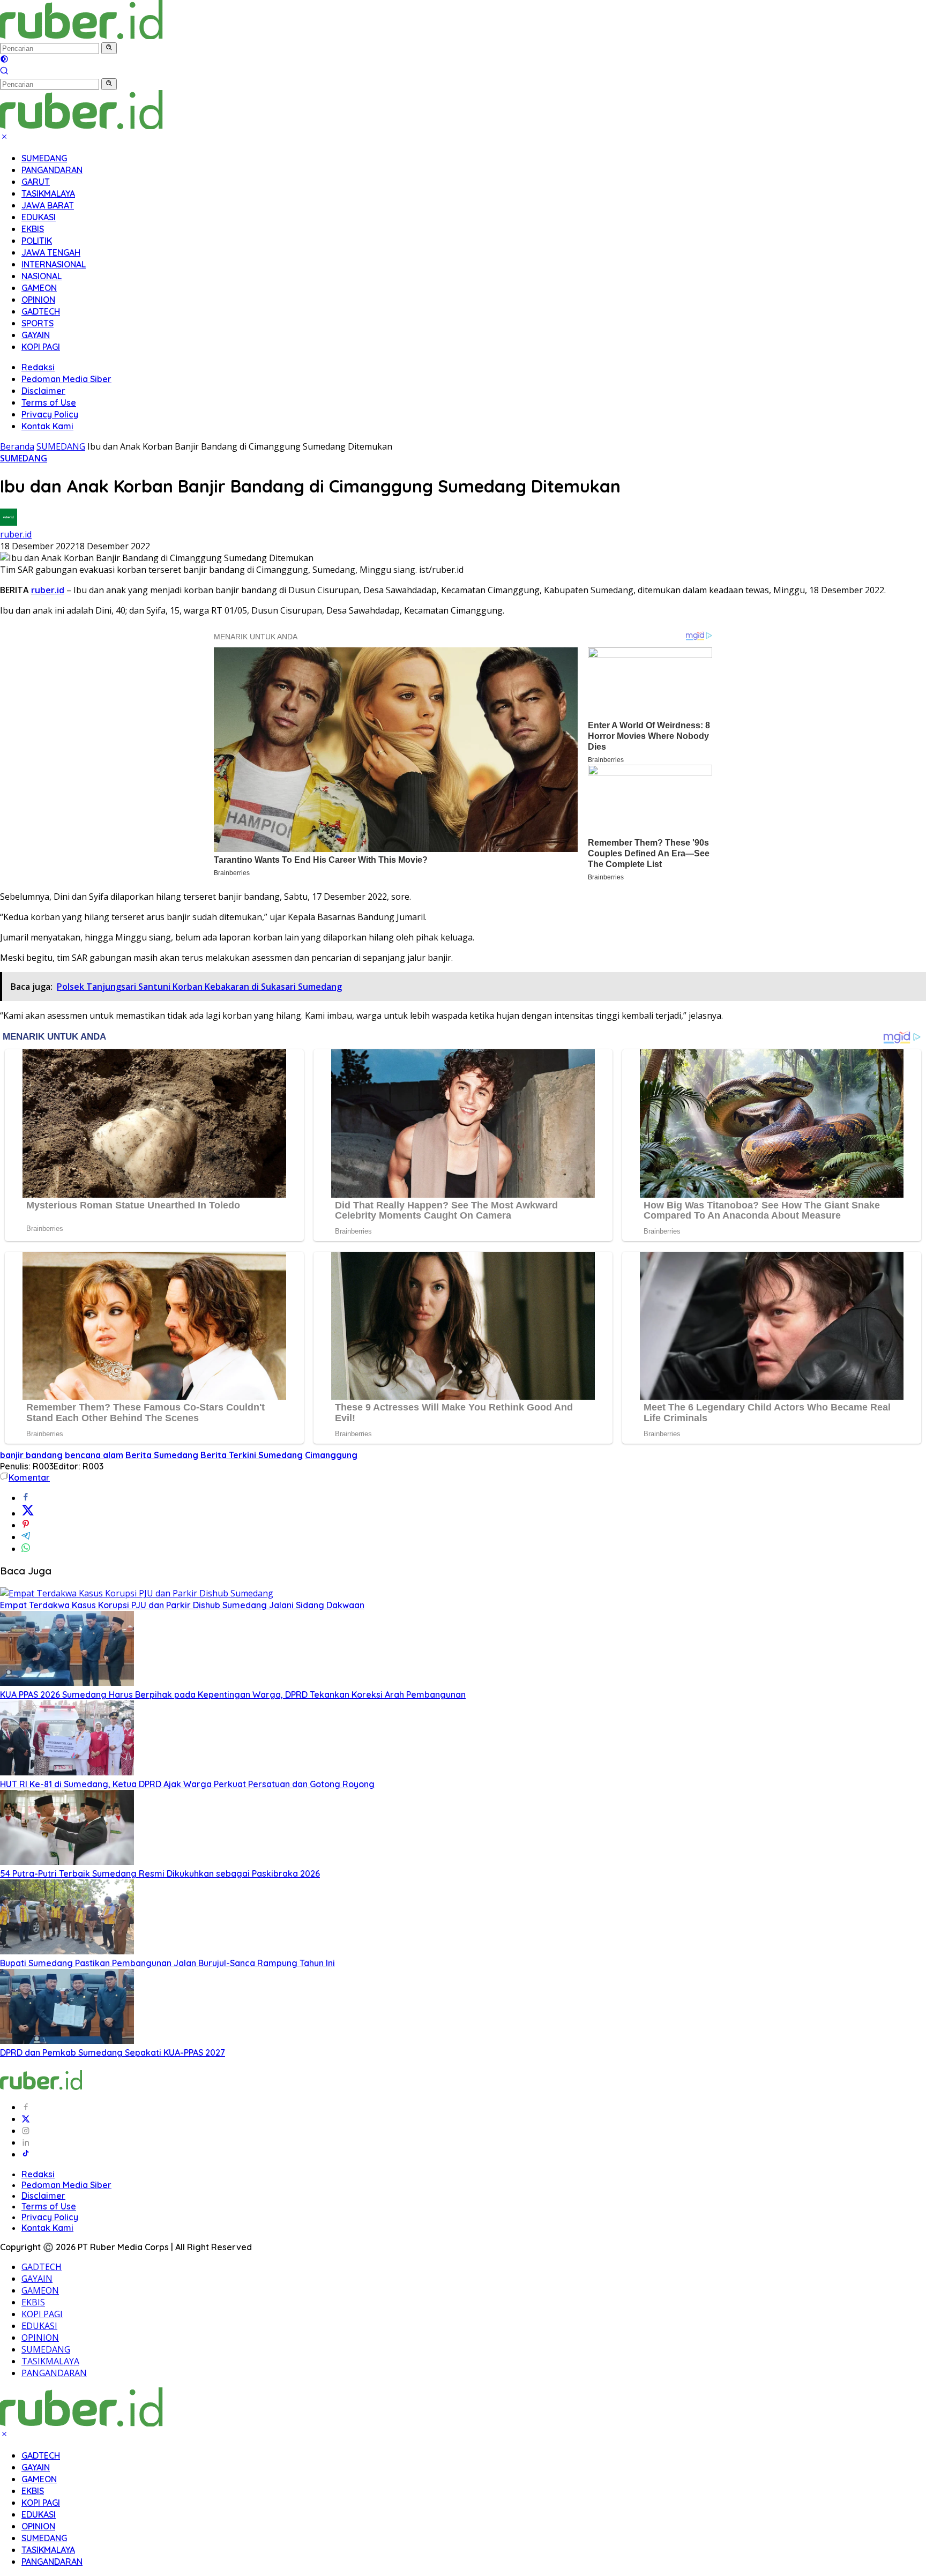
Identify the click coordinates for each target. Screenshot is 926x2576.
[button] (109, 48)
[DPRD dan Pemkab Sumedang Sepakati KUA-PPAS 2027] (67, 2041)
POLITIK (37, 241)
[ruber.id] (152, 36)
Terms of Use (49, 402)
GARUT (36, 182)
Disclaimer (43, 391)
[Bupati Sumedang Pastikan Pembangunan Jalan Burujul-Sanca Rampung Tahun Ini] (67, 1951)
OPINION (38, 300)
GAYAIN (36, 335)
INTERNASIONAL (54, 264)
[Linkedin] (26, 2142)
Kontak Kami (47, 426)
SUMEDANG (44, 158)
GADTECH (41, 311)
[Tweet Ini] (28, 1513)
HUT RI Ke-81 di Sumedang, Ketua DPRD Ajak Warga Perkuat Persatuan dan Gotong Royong (187, 1784)
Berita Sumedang (162, 1455)
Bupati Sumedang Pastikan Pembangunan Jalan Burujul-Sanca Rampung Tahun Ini (167, 1963)
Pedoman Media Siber (66, 379)
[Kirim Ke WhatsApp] (26, 1549)
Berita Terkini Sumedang (252, 1455)
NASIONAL (42, 276)
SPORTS (38, 323)
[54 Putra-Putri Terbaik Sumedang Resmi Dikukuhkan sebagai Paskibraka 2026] (67, 1862)
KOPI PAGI (41, 347)
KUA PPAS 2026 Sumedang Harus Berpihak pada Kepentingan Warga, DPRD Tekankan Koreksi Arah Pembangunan (233, 1694)
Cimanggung (331, 1455)
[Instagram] (26, 2131)
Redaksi (38, 367)
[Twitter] (26, 2119)
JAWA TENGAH (51, 252)
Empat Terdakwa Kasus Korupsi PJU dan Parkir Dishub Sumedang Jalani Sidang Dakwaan (182, 1605)
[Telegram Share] (26, 1537)
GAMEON (39, 288)
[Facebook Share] (26, 1498)
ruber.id (16, 534)
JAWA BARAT (48, 205)
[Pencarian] (4, 72)
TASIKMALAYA (48, 193)
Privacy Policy (50, 414)
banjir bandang (31, 1455)
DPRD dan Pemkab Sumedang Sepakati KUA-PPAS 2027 (113, 2052)
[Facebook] (26, 2107)
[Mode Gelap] (4, 60)
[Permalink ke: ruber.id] (9, 522)
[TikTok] (26, 2154)
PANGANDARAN (52, 170)
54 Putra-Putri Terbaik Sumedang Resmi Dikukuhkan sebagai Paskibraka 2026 (160, 1873)
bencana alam (94, 1455)
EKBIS (33, 229)
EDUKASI (39, 217)
